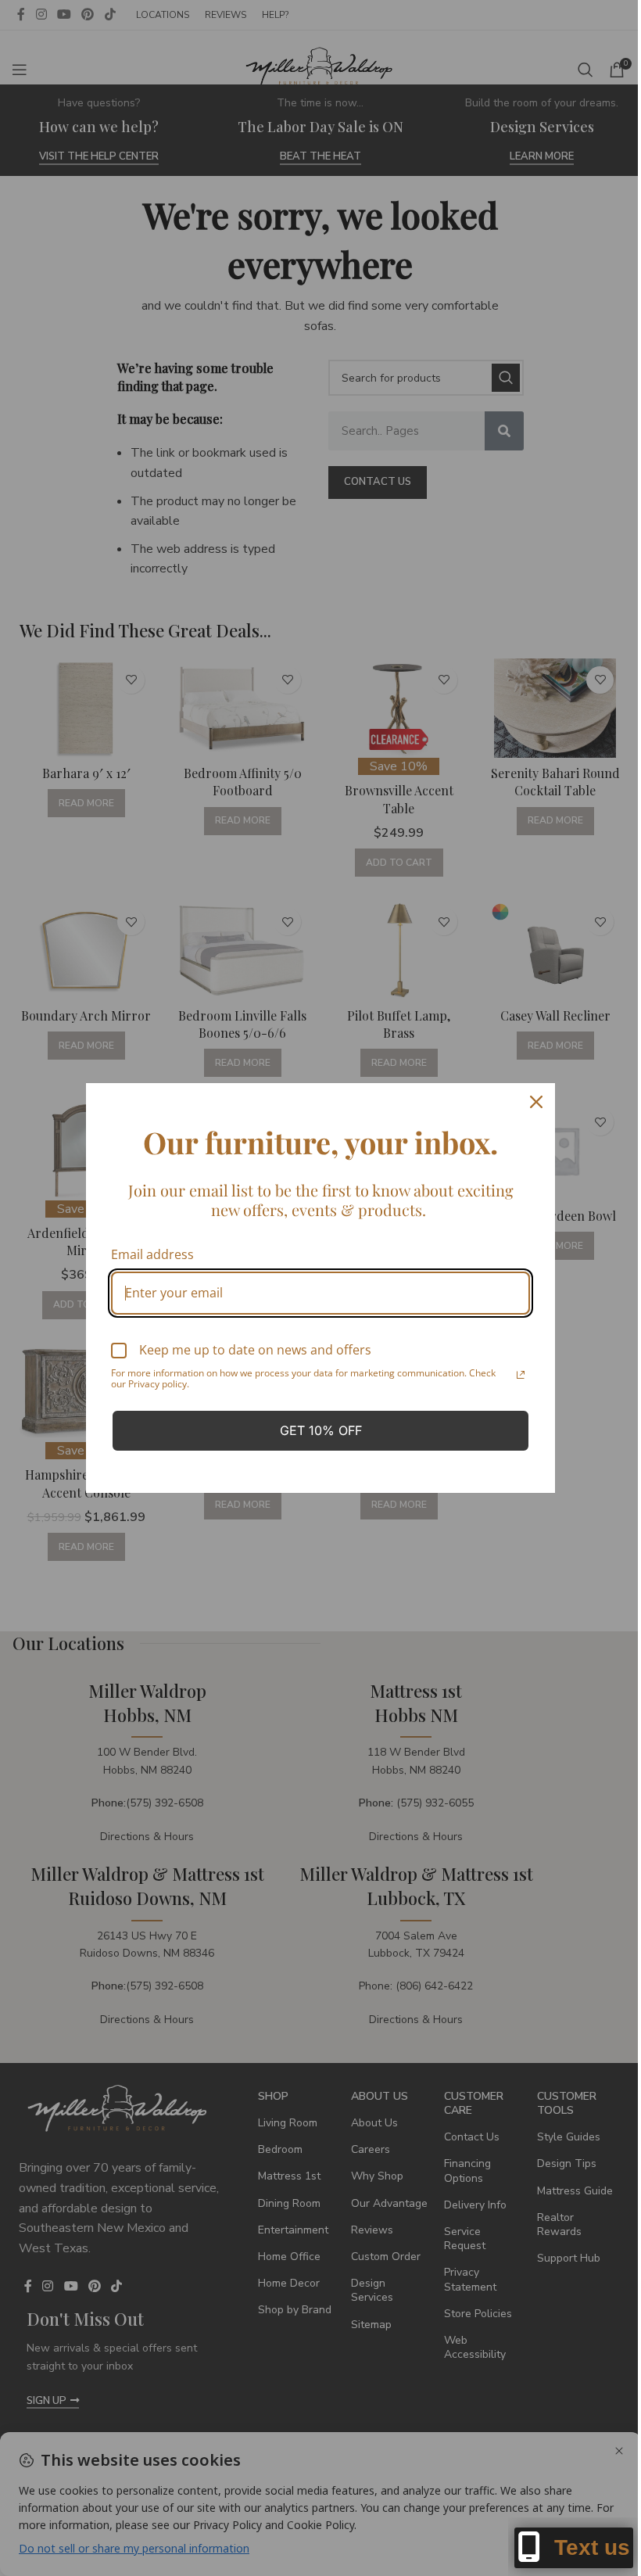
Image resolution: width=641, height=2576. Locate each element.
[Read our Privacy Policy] (521, 1375)
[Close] (536, 1102)
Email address (152, 1254)
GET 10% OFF (321, 1430)
